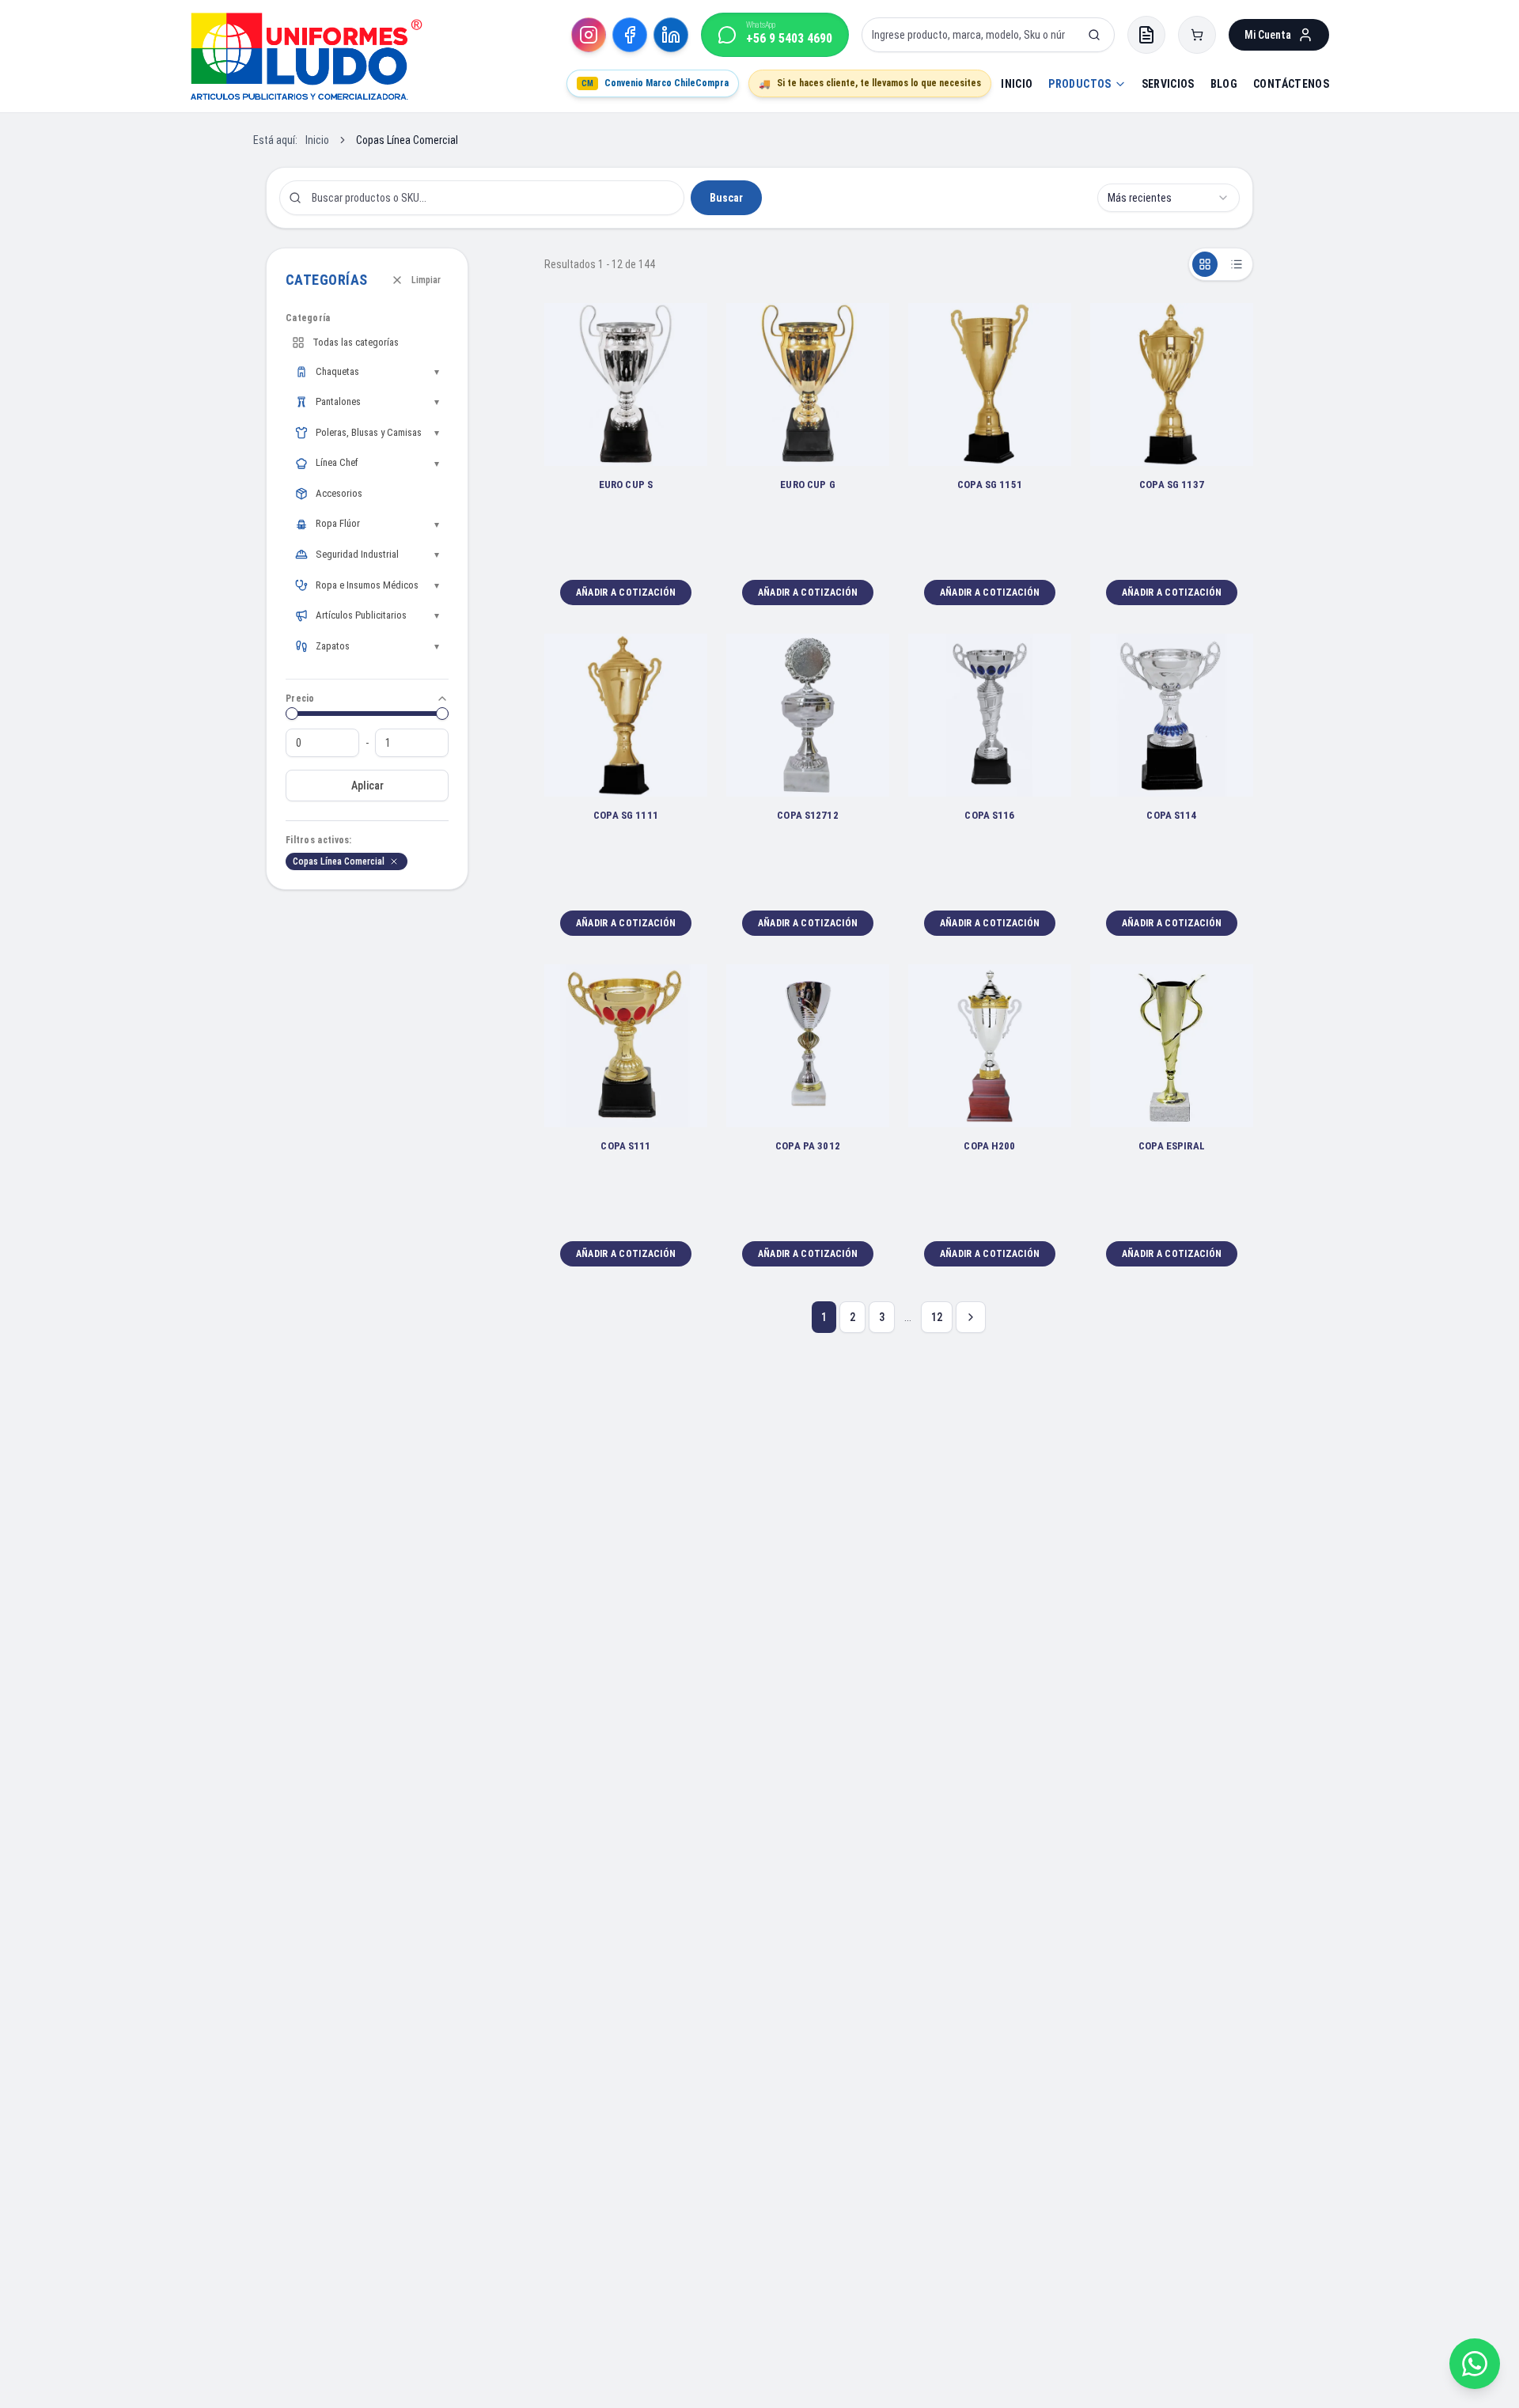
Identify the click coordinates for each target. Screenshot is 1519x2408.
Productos (1080, 84)
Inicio (1017, 84)
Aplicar (367, 786)
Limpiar (426, 280)
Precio (300, 699)
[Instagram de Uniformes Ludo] (589, 35)
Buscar (726, 198)
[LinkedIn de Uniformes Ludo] (671, 35)
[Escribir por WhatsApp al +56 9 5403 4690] (1475, 2364)
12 (937, 1317)
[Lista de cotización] (1146, 35)
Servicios (1168, 84)
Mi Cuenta (1268, 35)
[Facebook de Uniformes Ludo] (630, 35)
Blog (1224, 84)
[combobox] (1169, 198)
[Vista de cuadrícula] (1205, 264)
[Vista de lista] (1237, 264)
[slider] (292, 714)
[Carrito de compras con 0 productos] (1197, 35)
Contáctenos (1291, 84)
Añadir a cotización (626, 593)
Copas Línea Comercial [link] (407, 140)
